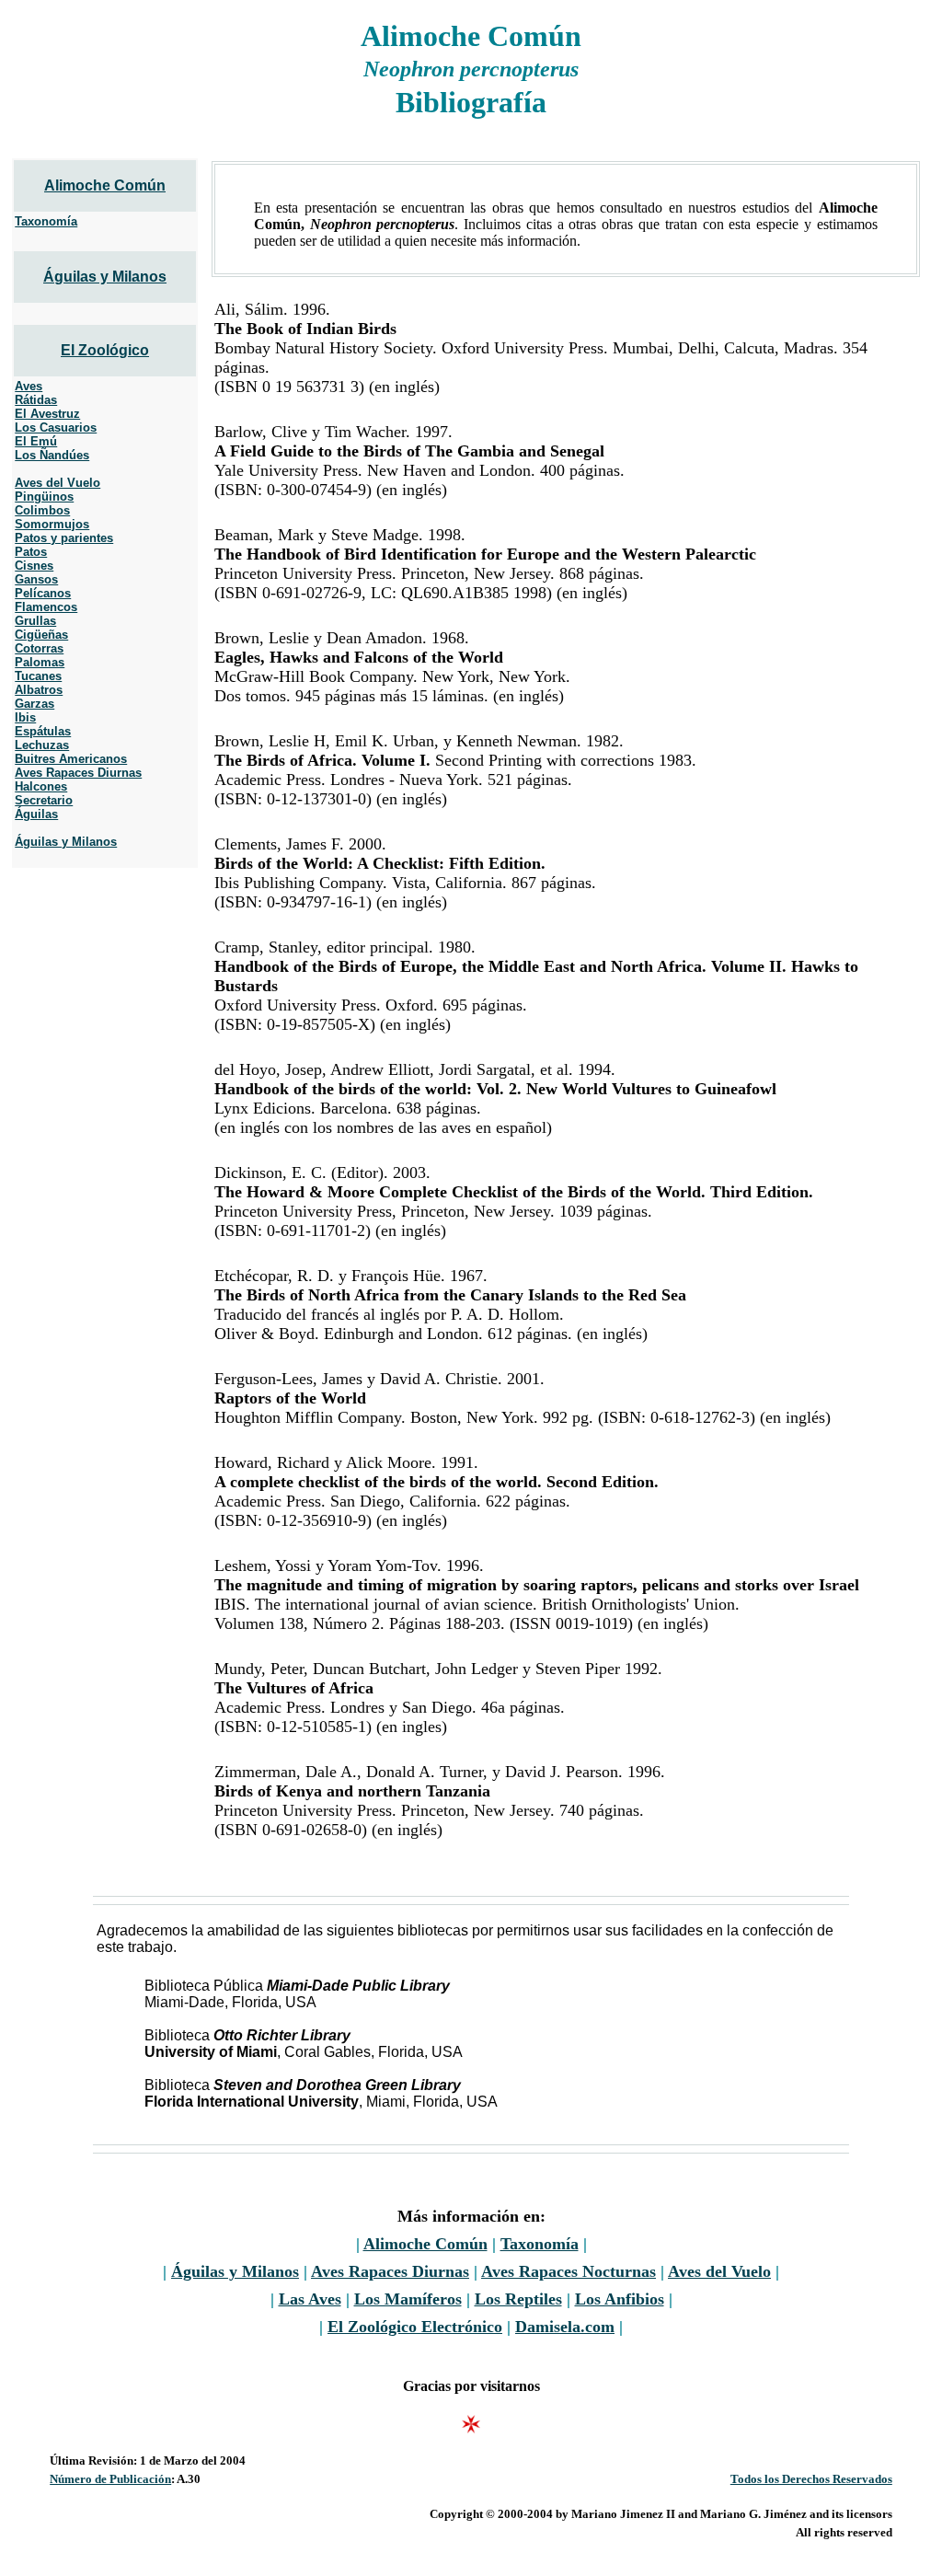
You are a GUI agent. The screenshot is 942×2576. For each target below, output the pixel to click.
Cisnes (34, 566)
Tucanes (38, 676)
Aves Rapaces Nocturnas (569, 2271)
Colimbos (42, 510)
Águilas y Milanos (105, 277)
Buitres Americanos (71, 759)
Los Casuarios (56, 427)
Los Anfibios (620, 2299)
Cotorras (39, 648)
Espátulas (43, 731)
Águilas (36, 814)
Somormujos (52, 524)
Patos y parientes (64, 538)
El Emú (36, 441)
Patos (31, 552)
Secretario (44, 800)
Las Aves (310, 2299)
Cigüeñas (41, 635)
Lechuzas (42, 745)
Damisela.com (565, 2327)
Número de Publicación (110, 2479)
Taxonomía (46, 221)
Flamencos (46, 607)
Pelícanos (43, 593)
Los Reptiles (518, 2299)
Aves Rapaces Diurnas (78, 773)
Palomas (40, 662)
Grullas (35, 621)
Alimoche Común (105, 185)
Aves (29, 386)
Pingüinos (44, 497)
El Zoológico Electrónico (415, 2327)
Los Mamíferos (408, 2299)
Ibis (25, 717)
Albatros (39, 690)
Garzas (34, 704)
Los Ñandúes (52, 455)
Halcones (41, 786)
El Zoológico (105, 350)
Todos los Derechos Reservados (811, 2479)
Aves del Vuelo (57, 483)
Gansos (36, 579)
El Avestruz (47, 414)
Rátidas (36, 400)
